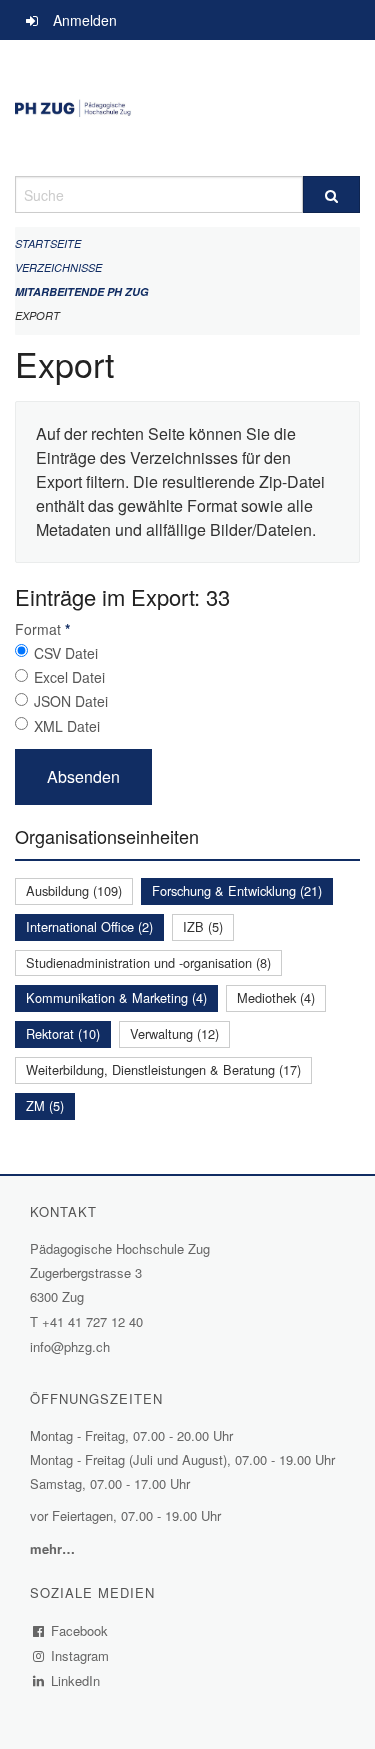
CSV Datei (66, 653)
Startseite (48, 243)
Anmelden (85, 20)
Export (37, 315)
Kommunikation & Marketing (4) (116, 997)
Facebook (80, 1630)
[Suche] (332, 194)
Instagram (80, 1655)
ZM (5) (45, 1105)
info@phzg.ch (70, 1346)
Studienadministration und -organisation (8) (148, 962)
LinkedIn (76, 1680)
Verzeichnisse (58, 267)
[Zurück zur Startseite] (187, 108)
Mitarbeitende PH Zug (82, 291)
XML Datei (67, 726)
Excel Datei (69, 677)
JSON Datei (71, 701)
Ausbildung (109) (74, 890)
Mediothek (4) (276, 997)
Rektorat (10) (63, 1033)
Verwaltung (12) (174, 1033)
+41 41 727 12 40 (92, 1321)
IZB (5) (203, 926)
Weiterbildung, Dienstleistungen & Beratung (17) (163, 1069)
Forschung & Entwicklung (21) (237, 890)
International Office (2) (89, 926)
